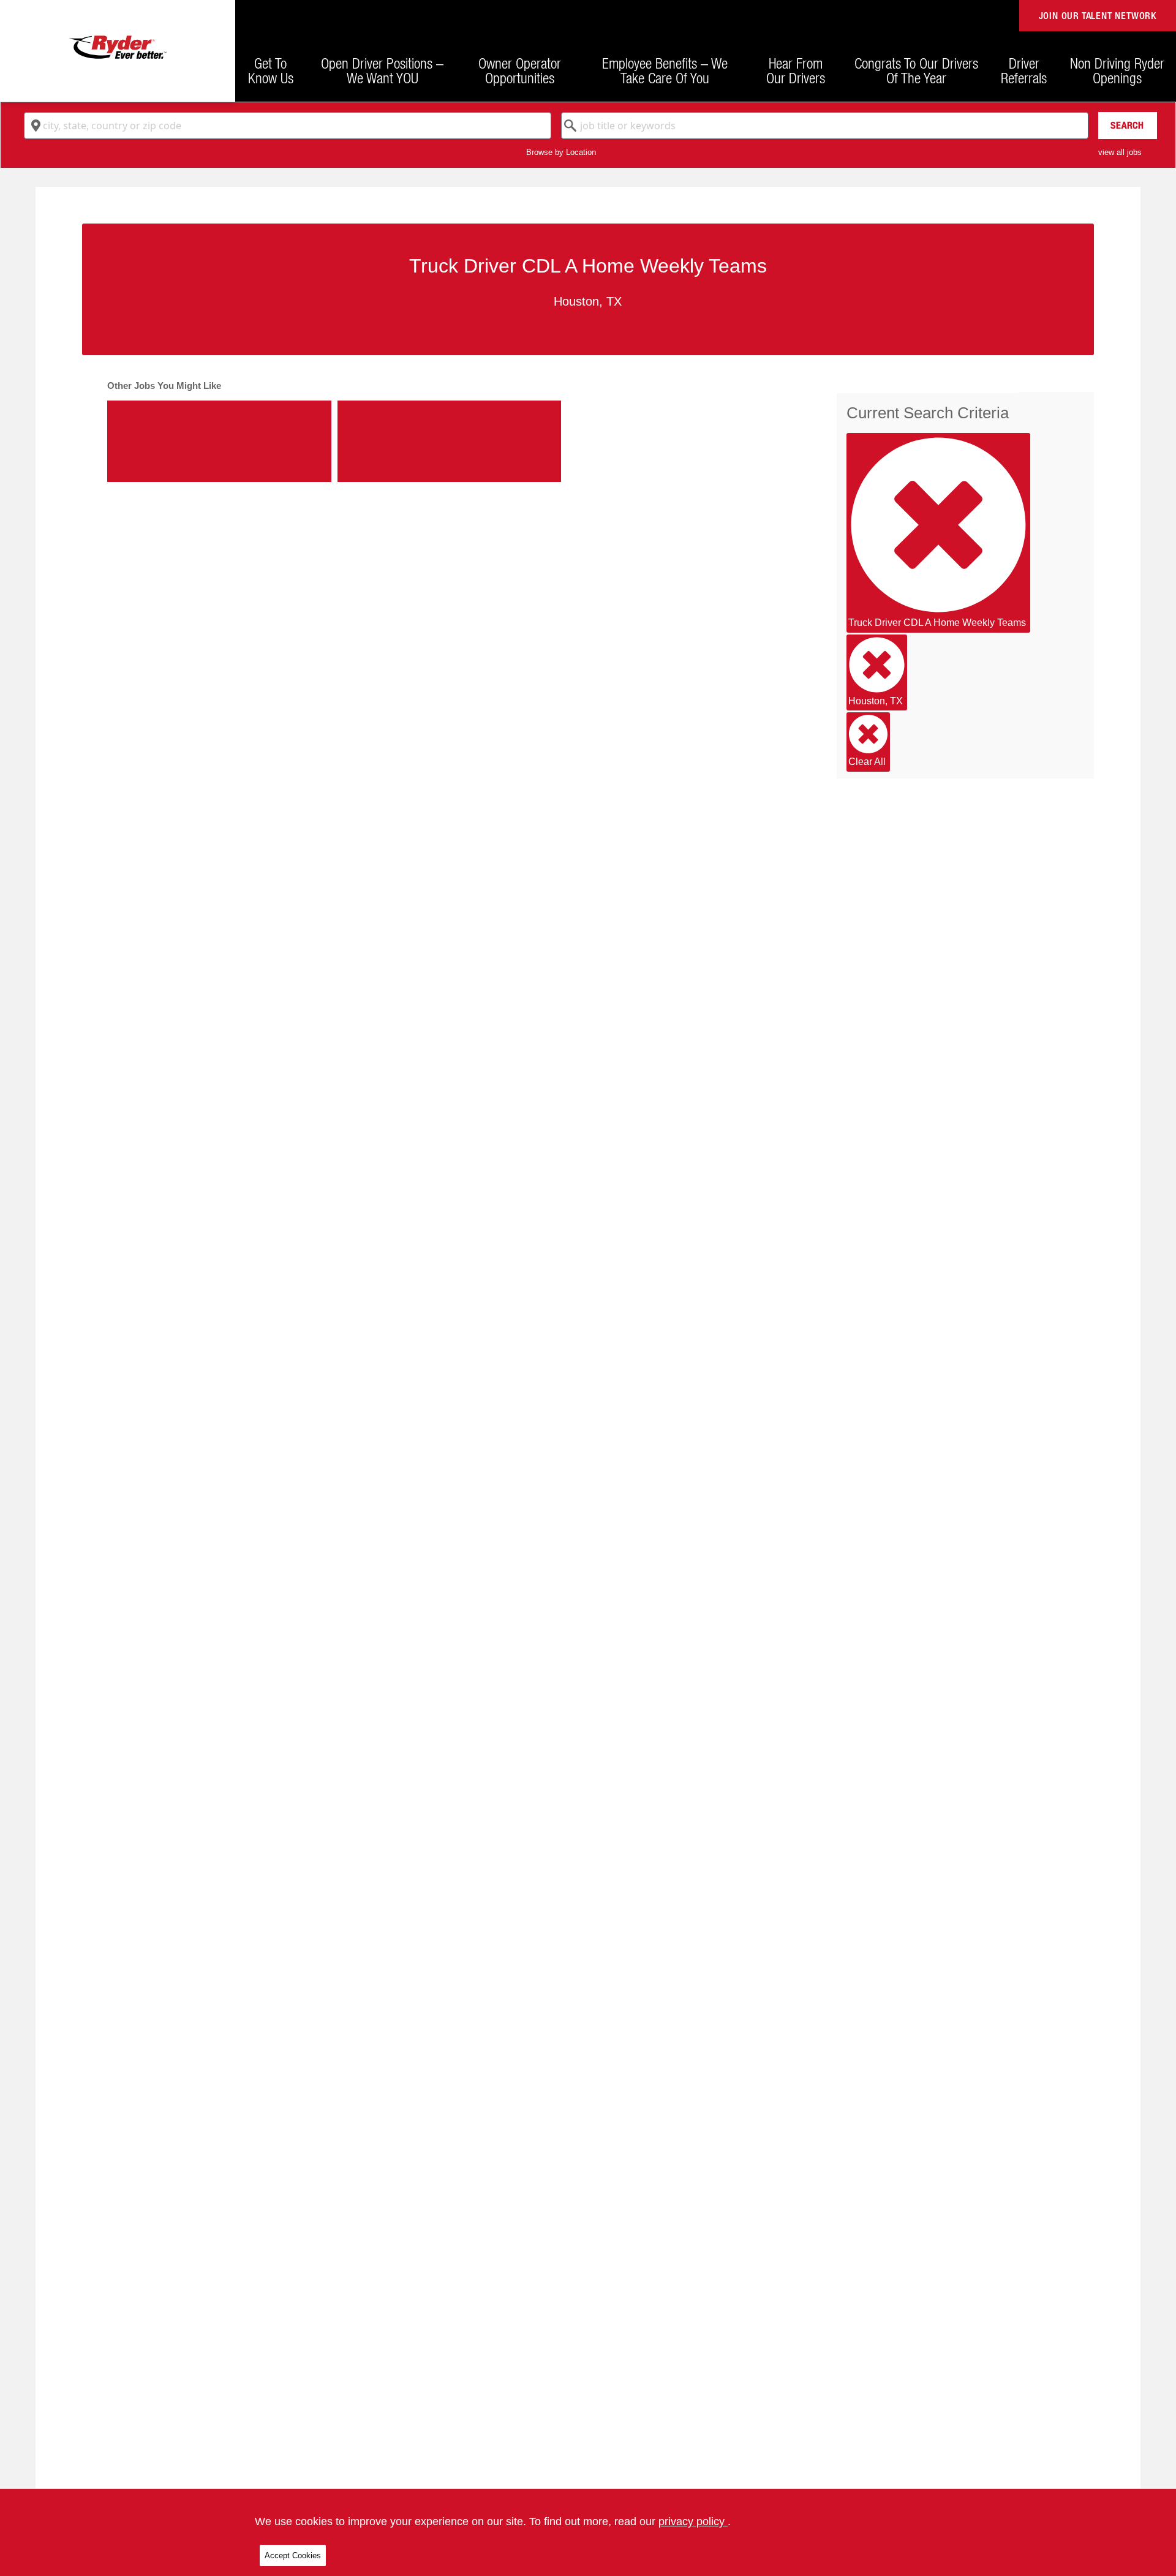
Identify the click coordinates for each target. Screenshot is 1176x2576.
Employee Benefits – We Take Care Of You (665, 70)
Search (1127, 125)
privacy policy (693, 2521)
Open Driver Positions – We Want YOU (382, 70)
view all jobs (1120, 152)
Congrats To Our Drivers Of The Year (916, 70)
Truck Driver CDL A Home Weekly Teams (937, 623)
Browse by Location (561, 152)
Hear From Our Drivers (796, 70)
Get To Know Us (271, 70)
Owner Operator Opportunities (520, 70)
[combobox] (288, 126)
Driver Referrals (1024, 70)
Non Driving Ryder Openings (1117, 70)
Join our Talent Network (1098, 16)
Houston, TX (876, 701)
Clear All (867, 762)
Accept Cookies (293, 2555)
